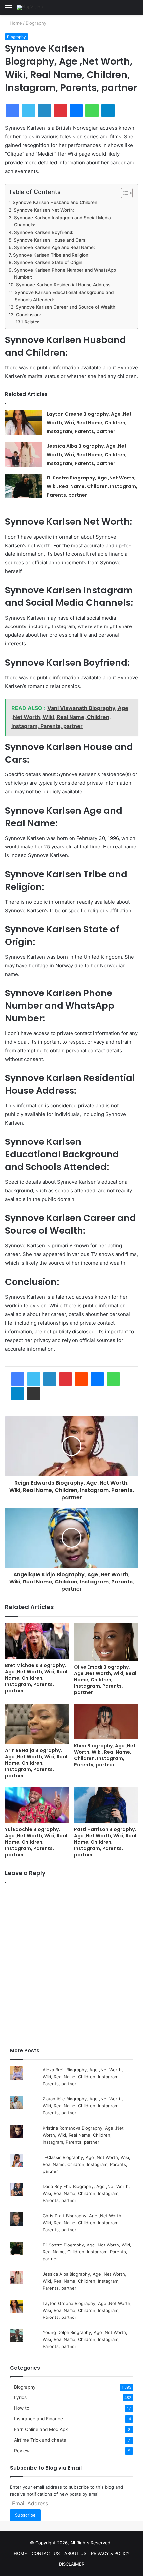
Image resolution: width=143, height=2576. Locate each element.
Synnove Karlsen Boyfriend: (44, 232)
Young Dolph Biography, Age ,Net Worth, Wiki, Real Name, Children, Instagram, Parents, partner (85, 2339)
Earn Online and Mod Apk (41, 2429)
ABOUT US (75, 2553)
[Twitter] (34, 1379)
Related (32, 322)
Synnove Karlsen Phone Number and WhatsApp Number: (65, 274)
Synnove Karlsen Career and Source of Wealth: (66, 307)
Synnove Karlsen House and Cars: (50, 240)
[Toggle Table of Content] (124, 193)
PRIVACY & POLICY (110, 2553)
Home (15, 23)
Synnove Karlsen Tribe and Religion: (51, 255)
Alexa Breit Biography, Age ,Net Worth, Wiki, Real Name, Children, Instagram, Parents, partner (83, 2077)
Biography (36, 23)
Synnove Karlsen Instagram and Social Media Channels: (63, 221)
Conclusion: (28, 315)
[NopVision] (30, 7)
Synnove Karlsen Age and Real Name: (55, 247)
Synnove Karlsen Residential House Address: (64, 285)
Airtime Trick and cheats (40, 2440)
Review (22, 2451)
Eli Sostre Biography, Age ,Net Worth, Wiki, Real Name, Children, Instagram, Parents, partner (92, 486)
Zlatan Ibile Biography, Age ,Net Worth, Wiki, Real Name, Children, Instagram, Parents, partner (83, 2106)
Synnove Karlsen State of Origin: (49, 262)
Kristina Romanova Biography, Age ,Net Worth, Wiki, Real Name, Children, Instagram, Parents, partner (83, 2135)
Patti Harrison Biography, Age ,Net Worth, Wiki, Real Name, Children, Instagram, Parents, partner (105, 1842)
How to (22, 2408)
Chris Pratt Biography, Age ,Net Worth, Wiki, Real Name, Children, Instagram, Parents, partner (83, 2223)
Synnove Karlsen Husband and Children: (56, 202)
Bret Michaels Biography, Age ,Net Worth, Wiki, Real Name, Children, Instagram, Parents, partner (36, 1678)
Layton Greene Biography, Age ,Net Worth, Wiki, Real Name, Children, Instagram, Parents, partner (89, 423)
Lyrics (20, 2397)
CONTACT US (46, 2553)
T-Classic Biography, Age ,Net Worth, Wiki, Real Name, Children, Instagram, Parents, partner (86, 2164)
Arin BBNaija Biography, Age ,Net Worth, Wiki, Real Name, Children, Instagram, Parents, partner (36, 1763)
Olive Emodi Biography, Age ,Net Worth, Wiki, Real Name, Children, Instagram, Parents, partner (105, 1680)
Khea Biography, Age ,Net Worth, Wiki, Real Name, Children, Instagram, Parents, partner (105, 1755)
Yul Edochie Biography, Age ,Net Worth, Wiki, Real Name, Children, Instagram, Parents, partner (36, 1842)
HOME (20, 2553)
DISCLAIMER (72, 2564)
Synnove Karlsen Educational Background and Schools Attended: (64, 296)
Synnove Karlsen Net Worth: (44, 210)
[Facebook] (18, 1379)
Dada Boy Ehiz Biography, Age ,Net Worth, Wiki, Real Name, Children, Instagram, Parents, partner (86, 2193)
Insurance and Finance (38, 2419)
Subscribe (25, 2515)
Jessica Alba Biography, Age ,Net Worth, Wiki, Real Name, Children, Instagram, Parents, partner (87, 455)
